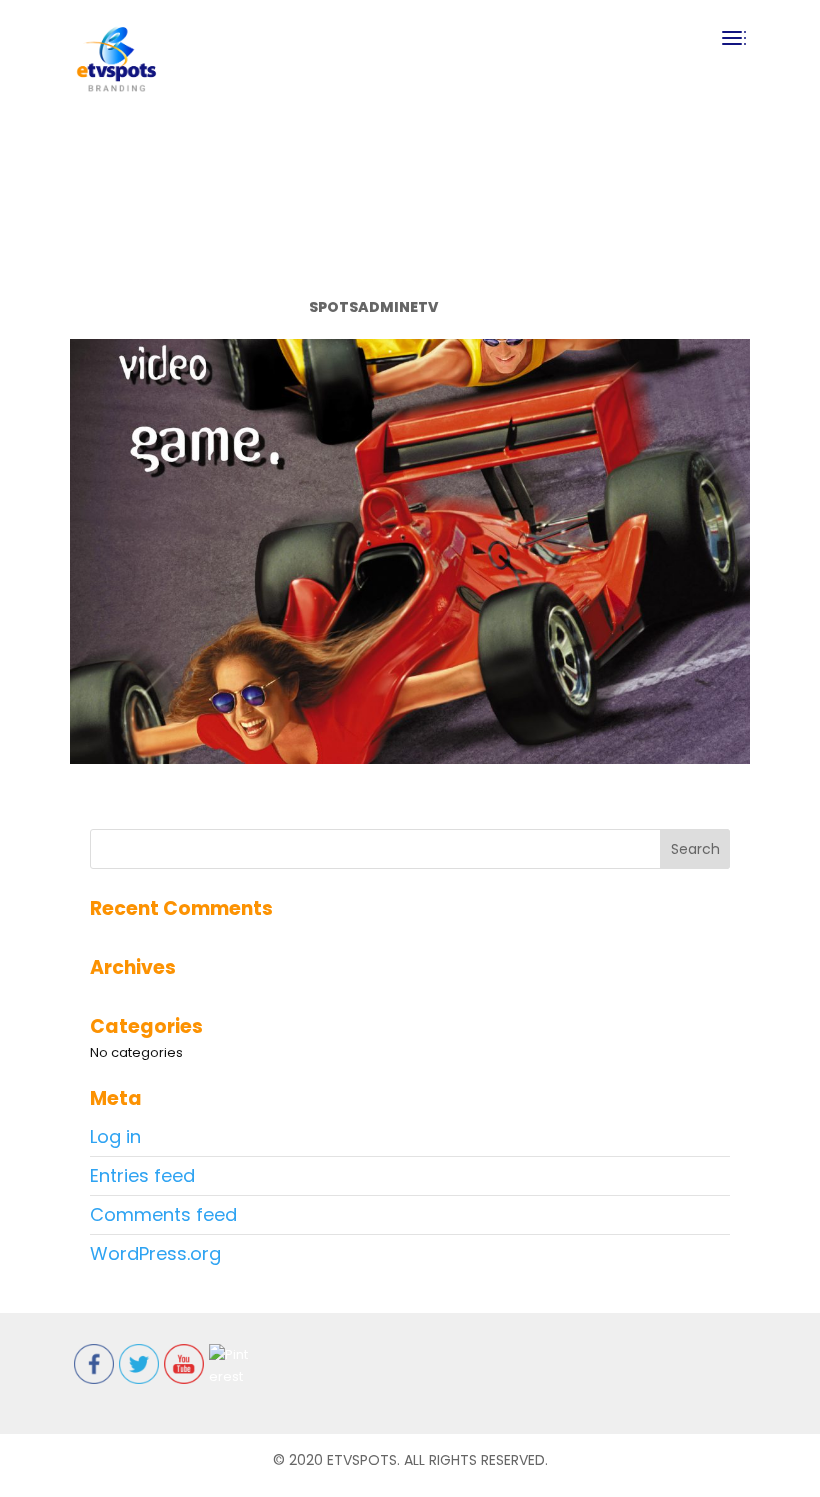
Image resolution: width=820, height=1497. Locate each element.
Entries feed (142, 1175)
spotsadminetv (373, 307)
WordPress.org (155, 1253)
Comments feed (163, 1214)
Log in (115, 1136)
